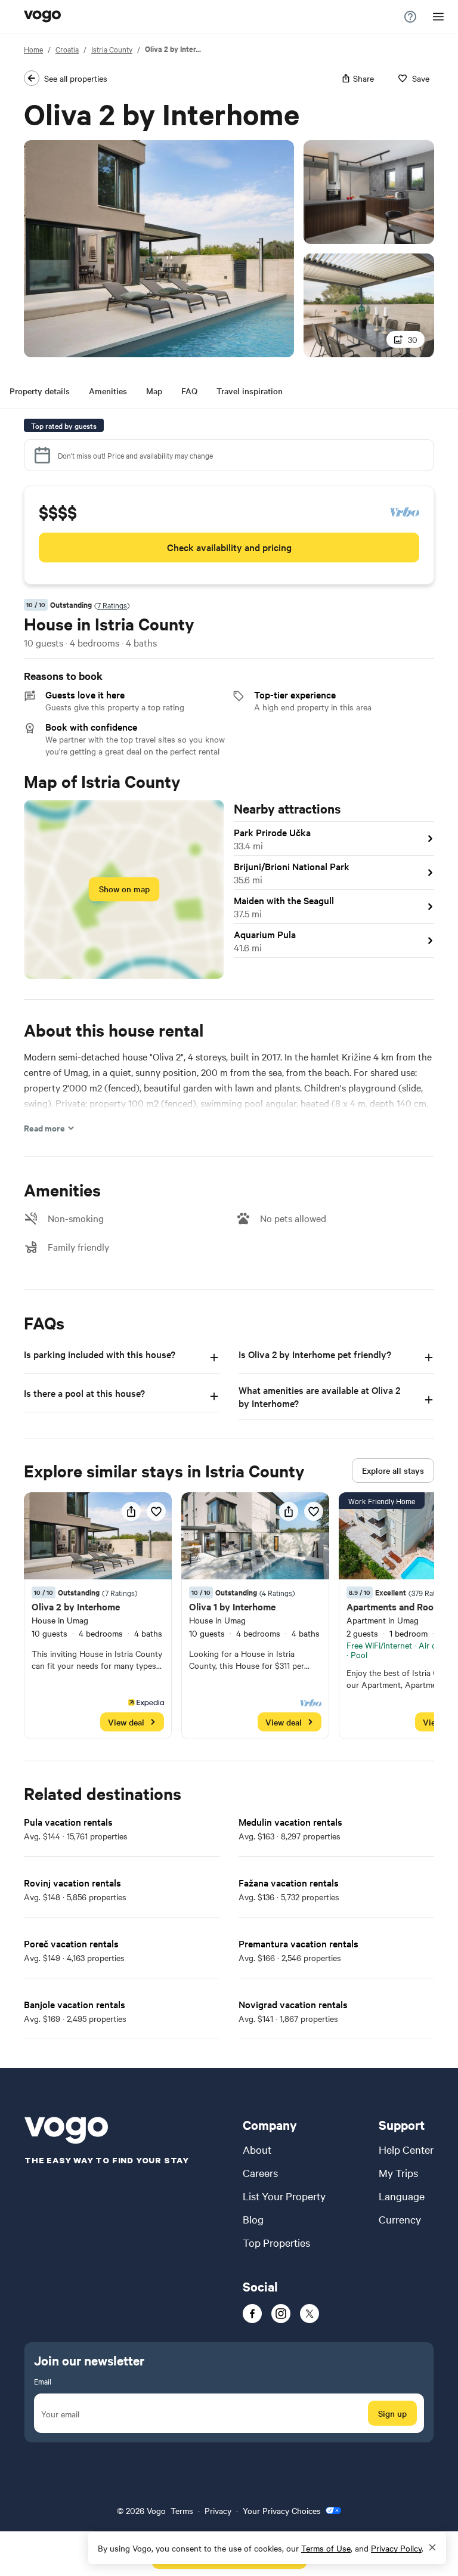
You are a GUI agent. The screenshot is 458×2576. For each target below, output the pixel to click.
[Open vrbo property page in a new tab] (255, 1616)
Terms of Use (326, 2548)
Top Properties (276, 2242)
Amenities (108, 391)
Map (154, 391)
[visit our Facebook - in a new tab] (252, 2314)
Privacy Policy (396, 2548)
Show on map (124, 889)
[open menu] (438, 17)
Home (33, 49)
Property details (40, 391)
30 (413, 339)
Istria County (112, 49)
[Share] (131, 1511)
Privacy (218, 2510)
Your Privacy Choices (282, 2510)
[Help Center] (411, 17)
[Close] (432, 2548)
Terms (182, 2510)
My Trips (398, 2173)
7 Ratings (112, 605)
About (257, 2149)
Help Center (406, 2149)
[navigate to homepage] (42, 17)
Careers (260, 2173)
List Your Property (284, 2196)
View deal (126, 1722)
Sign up (392, 2413)
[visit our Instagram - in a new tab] (281, 2314)
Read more (44, 1128)
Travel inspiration (250, 391)
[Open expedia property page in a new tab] (98, 1616)
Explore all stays (393, 1470)
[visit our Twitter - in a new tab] (310, 2314)
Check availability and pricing (229, 547)
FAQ (189, 391)
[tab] (40, 393)
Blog (253, 2219)
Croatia (67, 49)
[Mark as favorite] (156, 1511)
